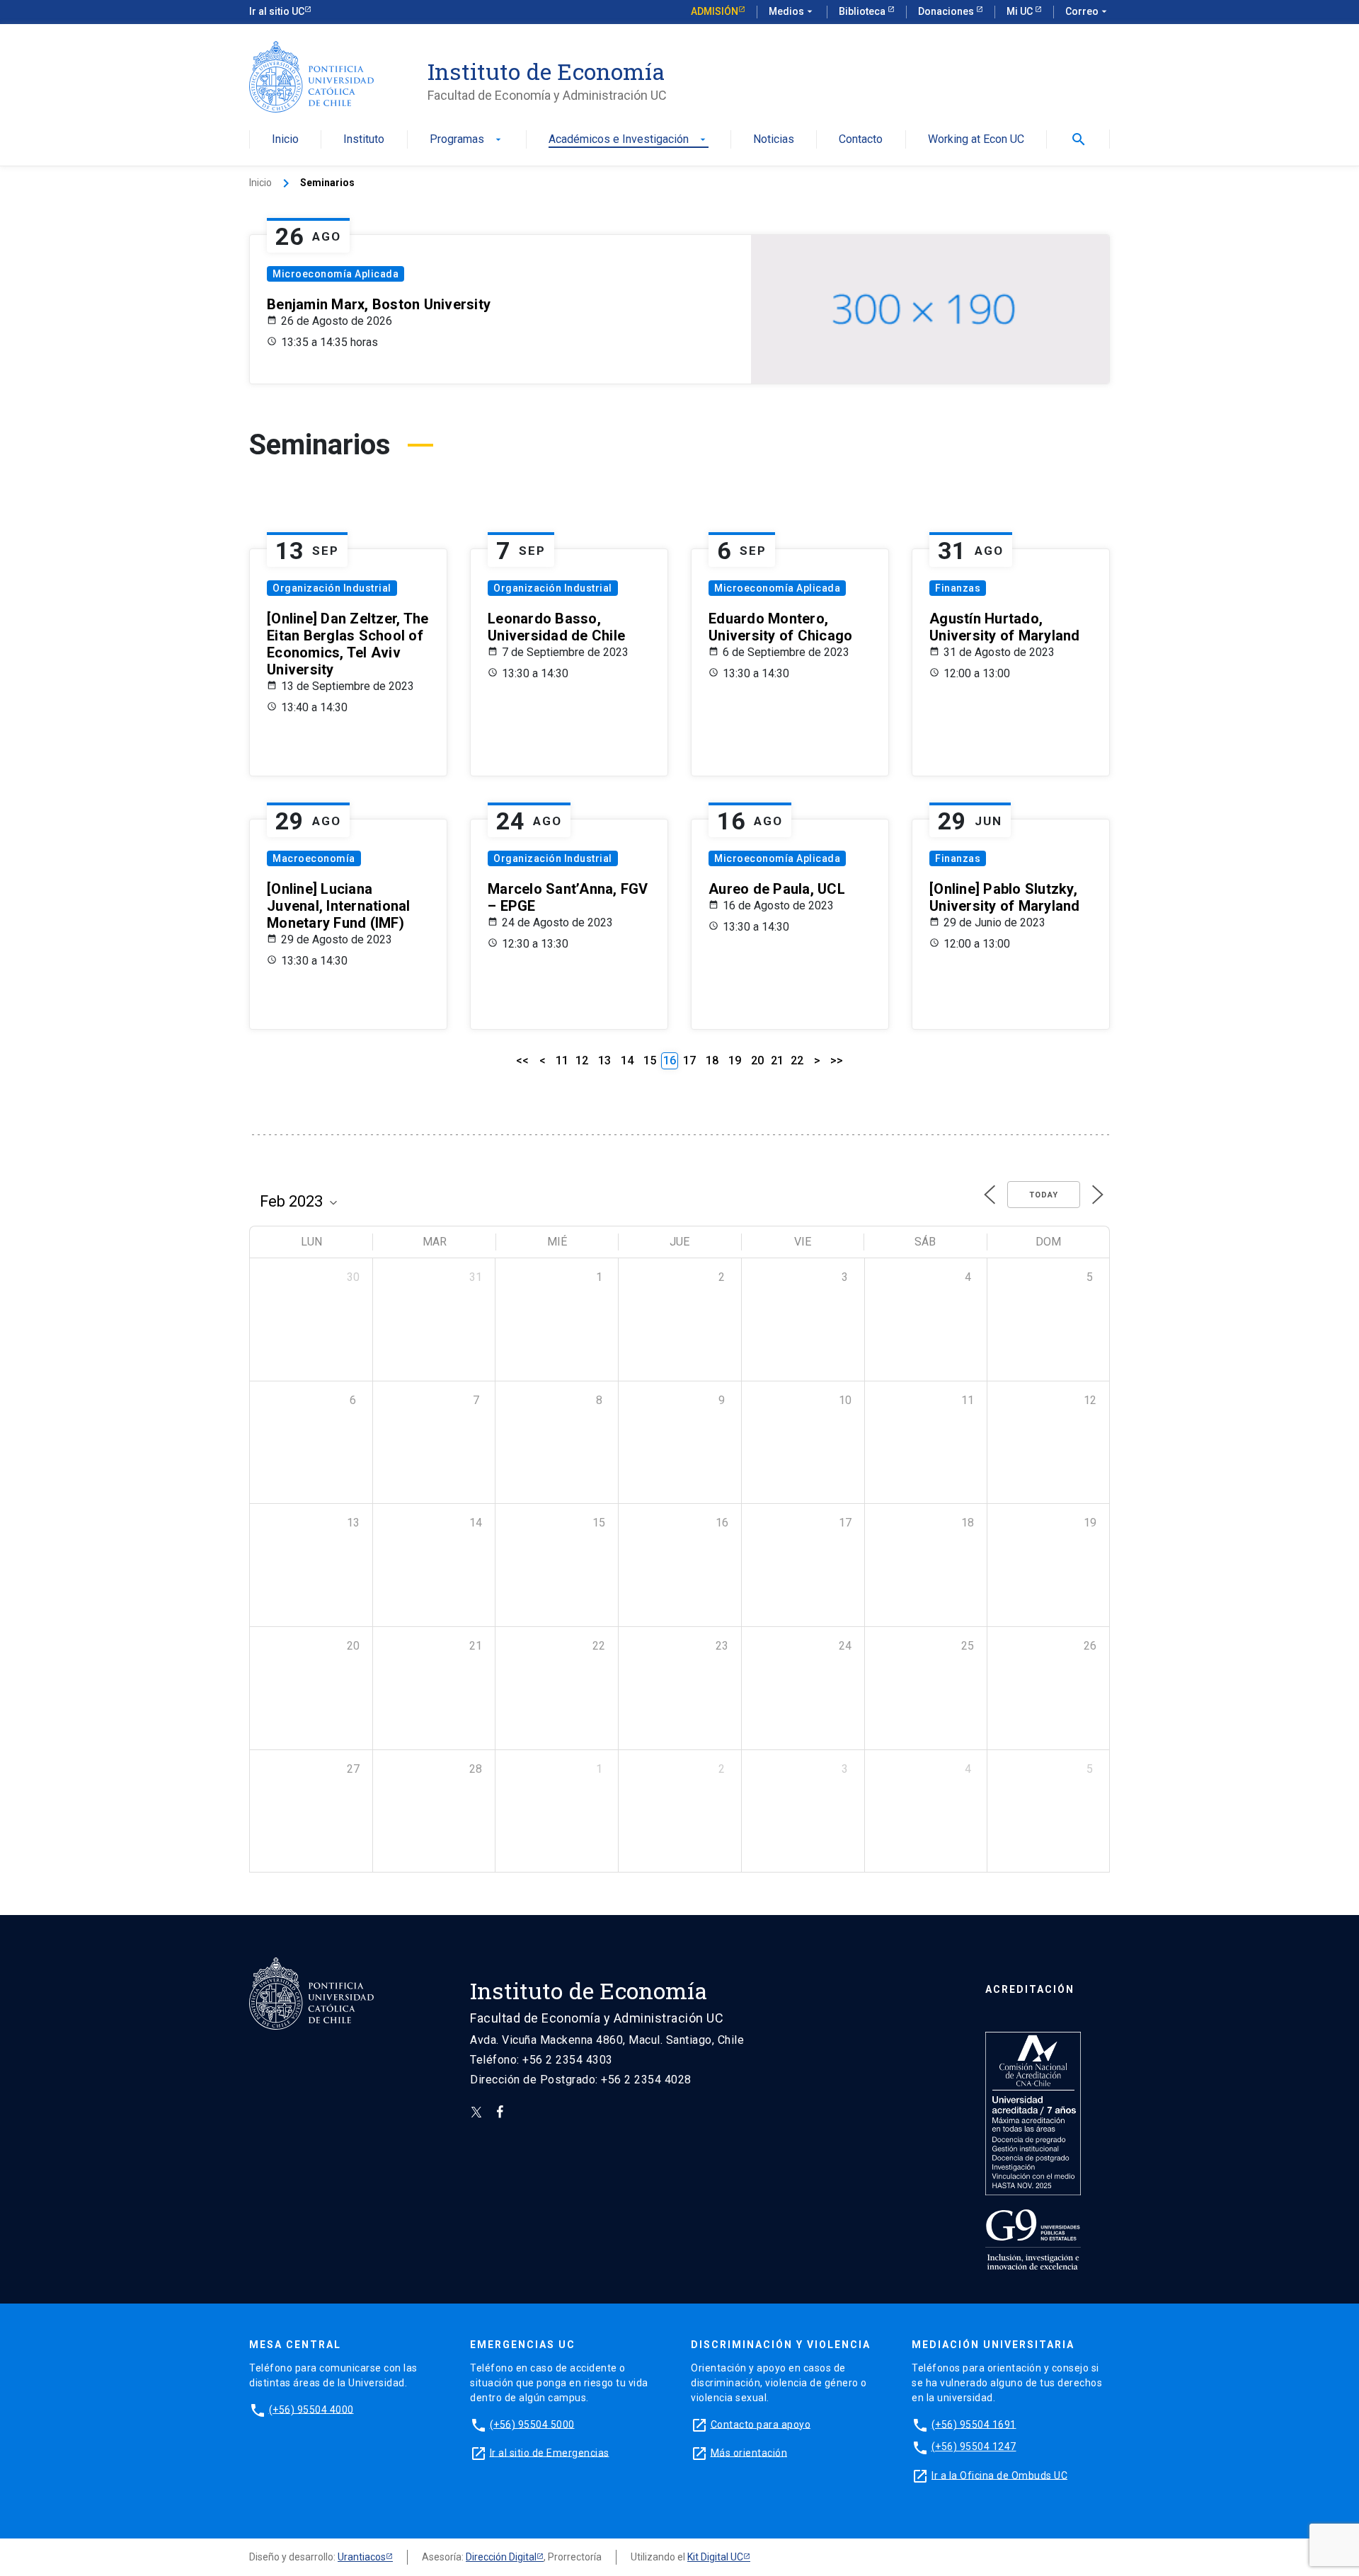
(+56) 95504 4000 (311, 2409)
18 (712, 1060)
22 (797, 1060)
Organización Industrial (332, 588)
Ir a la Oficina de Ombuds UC (999, 2475)
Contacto (861, 140)
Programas (467, 140)
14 (627, 1060)
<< (522, 1060)
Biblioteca (863, 11)
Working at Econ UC (976, 140)
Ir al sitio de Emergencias (550, 2452)
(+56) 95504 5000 (532, 2424)
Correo (1088, 11)
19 (735, 1060)
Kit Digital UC (715, 2557)
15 (650, 1060)
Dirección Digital (501, 2557)
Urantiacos (362, 2557)
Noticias (774, 140)
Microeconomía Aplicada (336, 274)
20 (757, 1060)
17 (689, 1060)
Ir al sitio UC (277, 11)
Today (1044, 1195)
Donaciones (947, 11)
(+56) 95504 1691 (974, 2424)
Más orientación (749, 2452)
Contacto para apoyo (761, 2424)
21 (777, 1060)
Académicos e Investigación (629, 140)
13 (604, 1060)
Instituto (364, 140)
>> (837, 1060)
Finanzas (958, 588)
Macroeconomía (314, 858)
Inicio (285, 140)
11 (562, 1060)
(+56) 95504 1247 (974, 2446)
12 (582, 1060)
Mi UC (1021, 11)
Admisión (715, 11)
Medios (792, 11)
